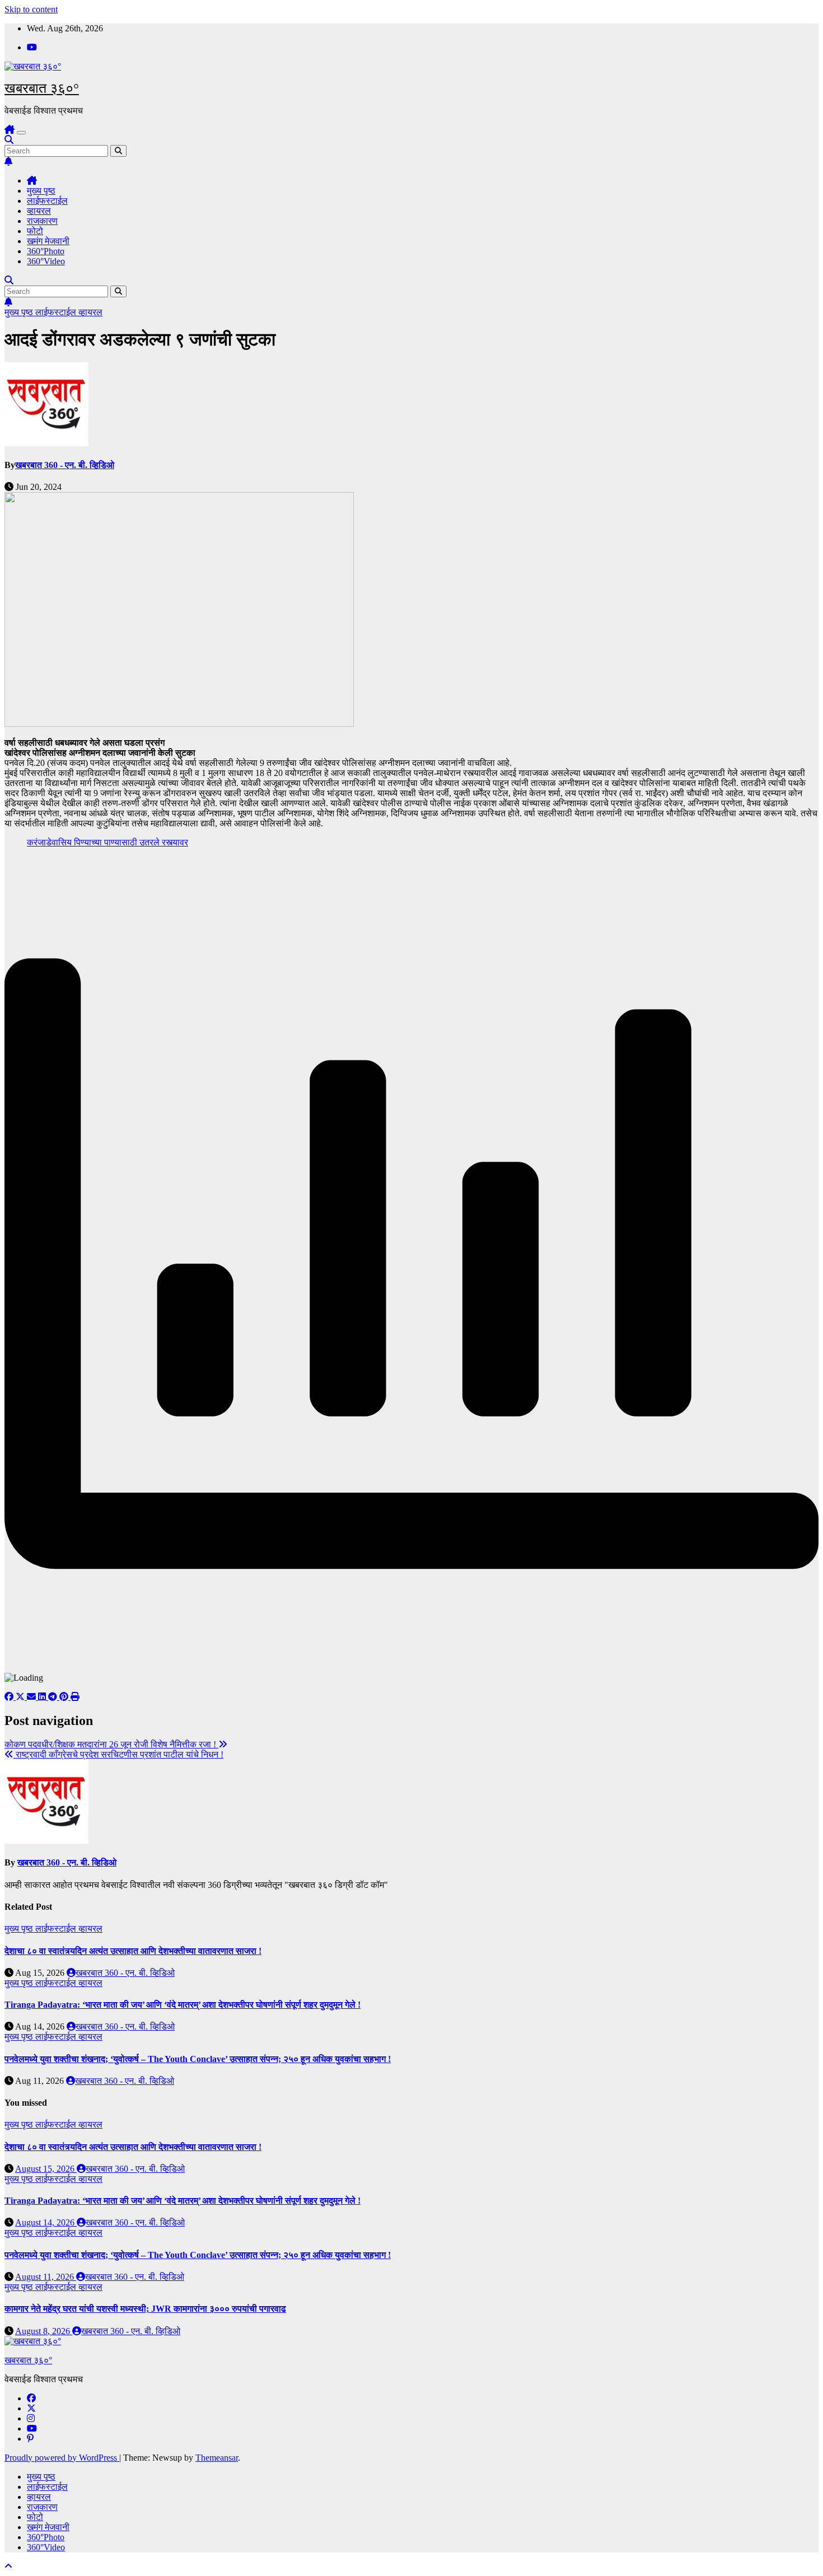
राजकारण (42, 221)
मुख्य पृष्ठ (41, 191)
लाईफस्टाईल (47, 201)
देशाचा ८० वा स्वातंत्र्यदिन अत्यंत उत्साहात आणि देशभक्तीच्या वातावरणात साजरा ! (133, 1951)
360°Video (46, 261)
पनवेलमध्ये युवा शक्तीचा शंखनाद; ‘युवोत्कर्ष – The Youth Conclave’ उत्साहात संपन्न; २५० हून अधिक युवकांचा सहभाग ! (198, 2059)
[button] (9, 140)
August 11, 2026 (46, 2277)
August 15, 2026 (46, 2169)
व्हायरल (39, 211)
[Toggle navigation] (21, 133)
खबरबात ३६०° (42, 88)
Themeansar (217, 2458)
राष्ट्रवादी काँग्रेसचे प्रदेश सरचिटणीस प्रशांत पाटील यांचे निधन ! (118, 1754)
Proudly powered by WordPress (62, 2458)
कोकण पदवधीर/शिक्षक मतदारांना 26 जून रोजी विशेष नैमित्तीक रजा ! (111, 1744)
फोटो (35, 231)
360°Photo (46, 251)
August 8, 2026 (44, 2331)
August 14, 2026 (46, 2222)
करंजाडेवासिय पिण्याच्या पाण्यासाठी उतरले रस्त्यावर (107, 842)
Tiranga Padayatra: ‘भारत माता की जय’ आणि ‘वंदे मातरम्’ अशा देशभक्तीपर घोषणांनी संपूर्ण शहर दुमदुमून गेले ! (183, 2005)
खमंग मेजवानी (48, 241)
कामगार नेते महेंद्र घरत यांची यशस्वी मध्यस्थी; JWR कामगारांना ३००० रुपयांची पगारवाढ (145, 2309)
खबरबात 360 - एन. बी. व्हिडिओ (65, 465)
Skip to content (31, 9)
